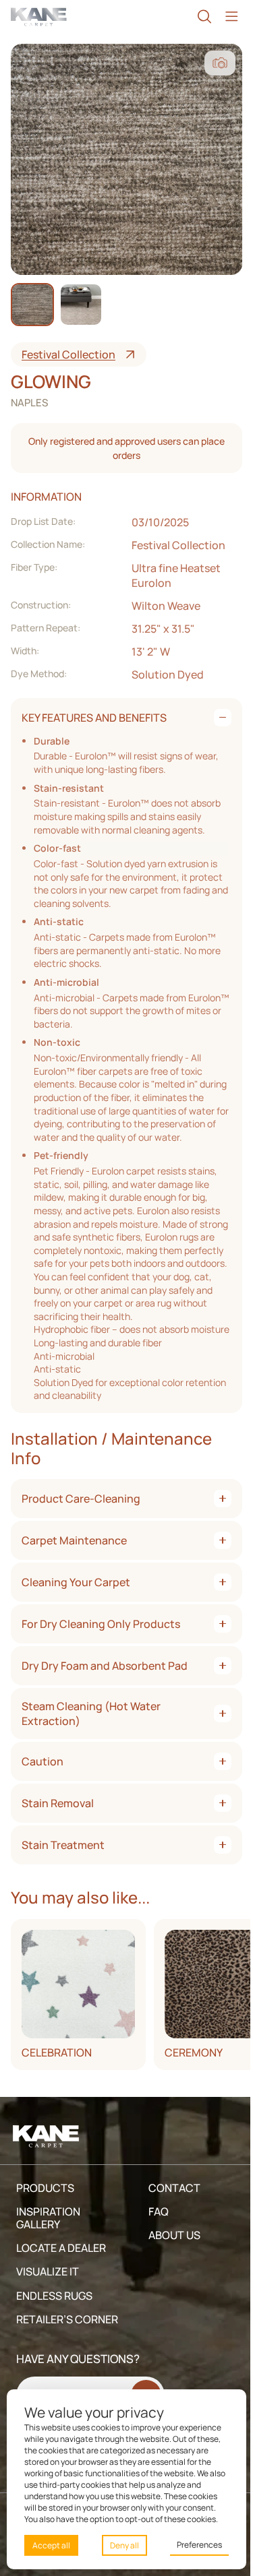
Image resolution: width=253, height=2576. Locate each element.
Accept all (51, 2545)
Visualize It (48, 2271)
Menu (231, 17)
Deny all (124, 2545)
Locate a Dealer (61, 2248)
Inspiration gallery (48, 2218)
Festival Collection (68, 354)
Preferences (199, 2545)
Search (204, 17)
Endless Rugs (54, 2296)
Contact (174, 2188)
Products (45, 2188)
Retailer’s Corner (67, 2319)
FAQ (159, 2211)
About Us (174, 2235)
